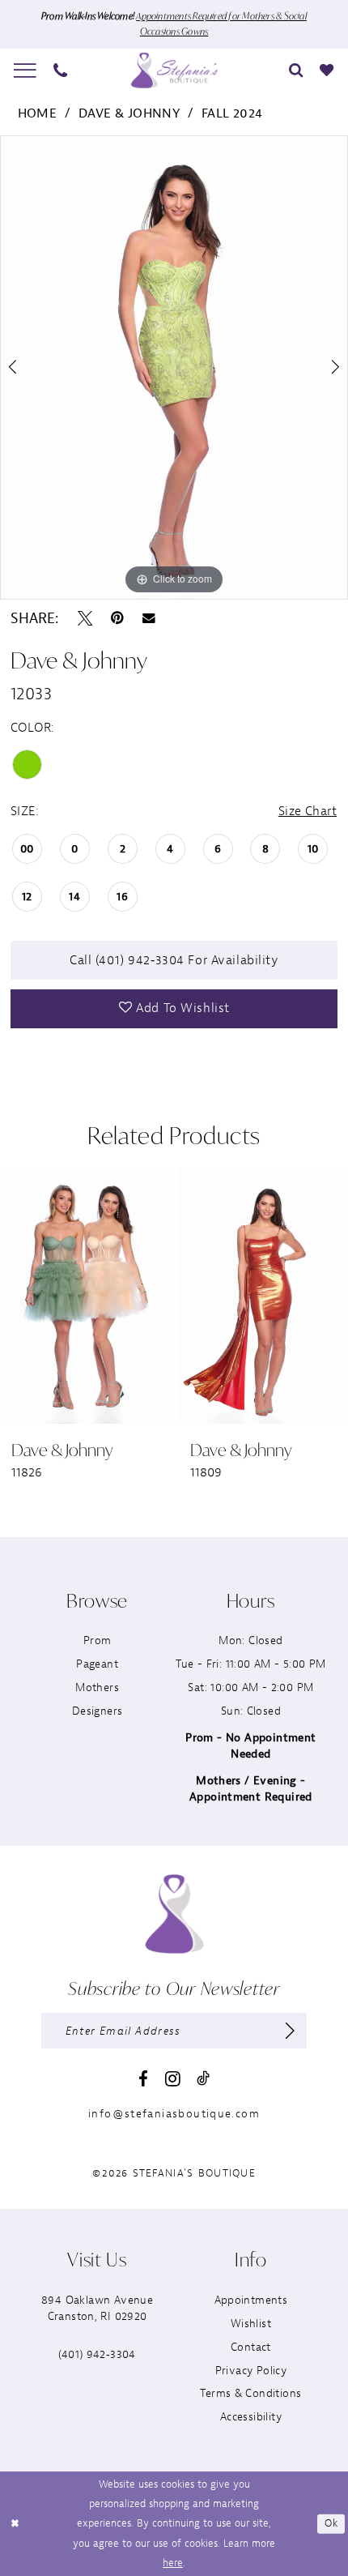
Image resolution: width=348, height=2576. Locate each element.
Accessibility (251, 2417)
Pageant (97, 1664)
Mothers (97, 1687)
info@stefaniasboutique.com (174, 2114)
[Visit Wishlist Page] (327, 70)
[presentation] (142, 1295)
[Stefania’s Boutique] (174, 70)
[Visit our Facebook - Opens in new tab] (143, 2080)
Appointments (251, 2300)
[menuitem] (25, 70)
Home (38, 113)
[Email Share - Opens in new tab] (149, 618)
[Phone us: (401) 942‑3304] (61, 70)
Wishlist (251, 2324)
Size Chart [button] (308, 811)
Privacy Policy (251, 2371)
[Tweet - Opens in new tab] (85, 618)
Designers (98, 1711)
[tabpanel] (174, 367)
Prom (98, 1640)
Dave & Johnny (129, 113)
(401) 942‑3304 (97, 2354)
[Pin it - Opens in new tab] (117, 618)
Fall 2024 (232, 113)
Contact (251, 2347)
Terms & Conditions (250, 2393)
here (173, 2563)
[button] (25, 70)
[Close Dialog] (15, 2524)
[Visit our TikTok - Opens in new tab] (203, 2078)
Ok (331, 2523)
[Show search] (296, 70)
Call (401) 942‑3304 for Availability (174, 960)
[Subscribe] (291, 2030)
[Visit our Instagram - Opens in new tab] (173, 2079)
